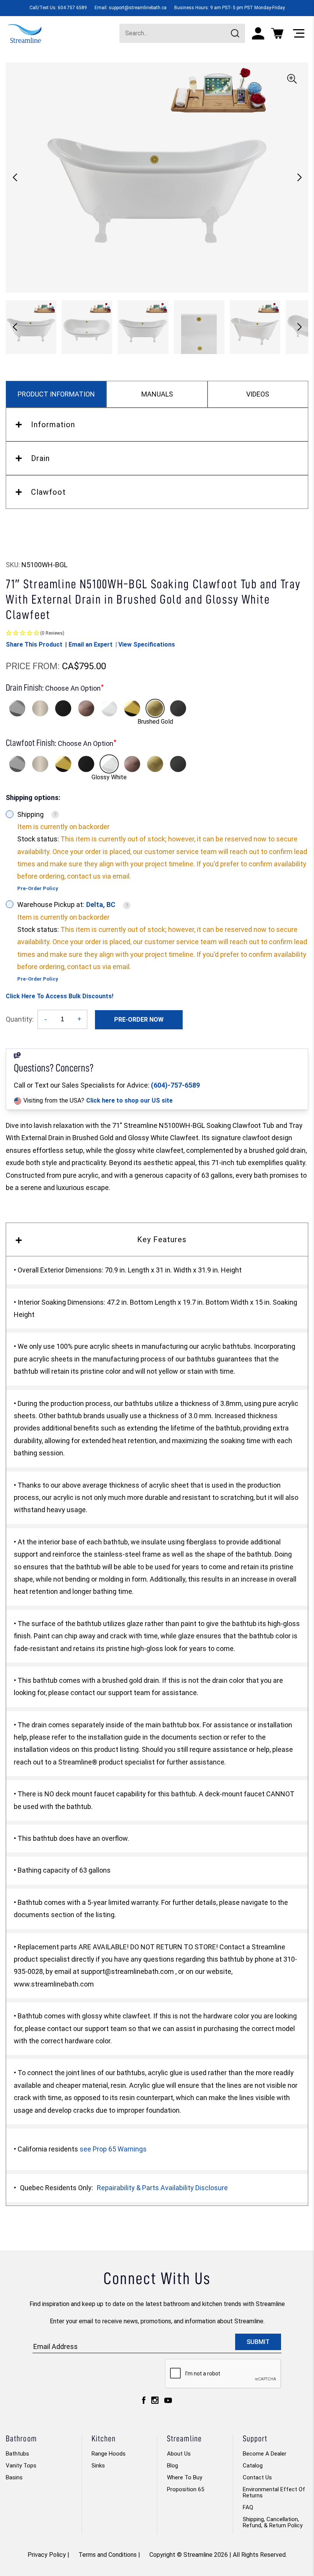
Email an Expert (91, 644)
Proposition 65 (186, 2489)
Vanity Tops (21, 2466)
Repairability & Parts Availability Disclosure (162, 2188)
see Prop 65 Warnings (113, 2149)
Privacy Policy (47, 2555)
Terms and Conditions (108, 2555)
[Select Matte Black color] (63, 708)
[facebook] (144, 2402)
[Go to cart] (277, 33)
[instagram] (155, 2402)
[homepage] (25, 33)
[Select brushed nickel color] (40, 708)
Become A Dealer (265, 2454)
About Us (179, 2454)
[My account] (258, 33)
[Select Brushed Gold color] (155, 708)
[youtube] (168, 2402)
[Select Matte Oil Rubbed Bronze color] (86, 708)
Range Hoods (109, 2454)
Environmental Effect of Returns (274, 2492)
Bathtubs (17, 2454)
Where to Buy (185, 2477)
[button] (299, 178)
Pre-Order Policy (38, 888)
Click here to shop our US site (129, 1100)
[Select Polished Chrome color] (17, 708)
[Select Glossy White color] (109, 708)
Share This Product (34, 644)
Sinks (98, 2466)
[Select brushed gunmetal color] (178, 708)
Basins (14, 2477)
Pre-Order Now (139, 1020)
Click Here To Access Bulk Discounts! (60, 996)
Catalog (253, 2466)
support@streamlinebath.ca (138, 8)
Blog (173, 2466)
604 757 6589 (72, 8)
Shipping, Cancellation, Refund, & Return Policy (273, 2522)
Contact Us (257, 2477)
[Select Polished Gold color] (132, 708)
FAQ (248, 2507)
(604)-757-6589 (175, 1085)
